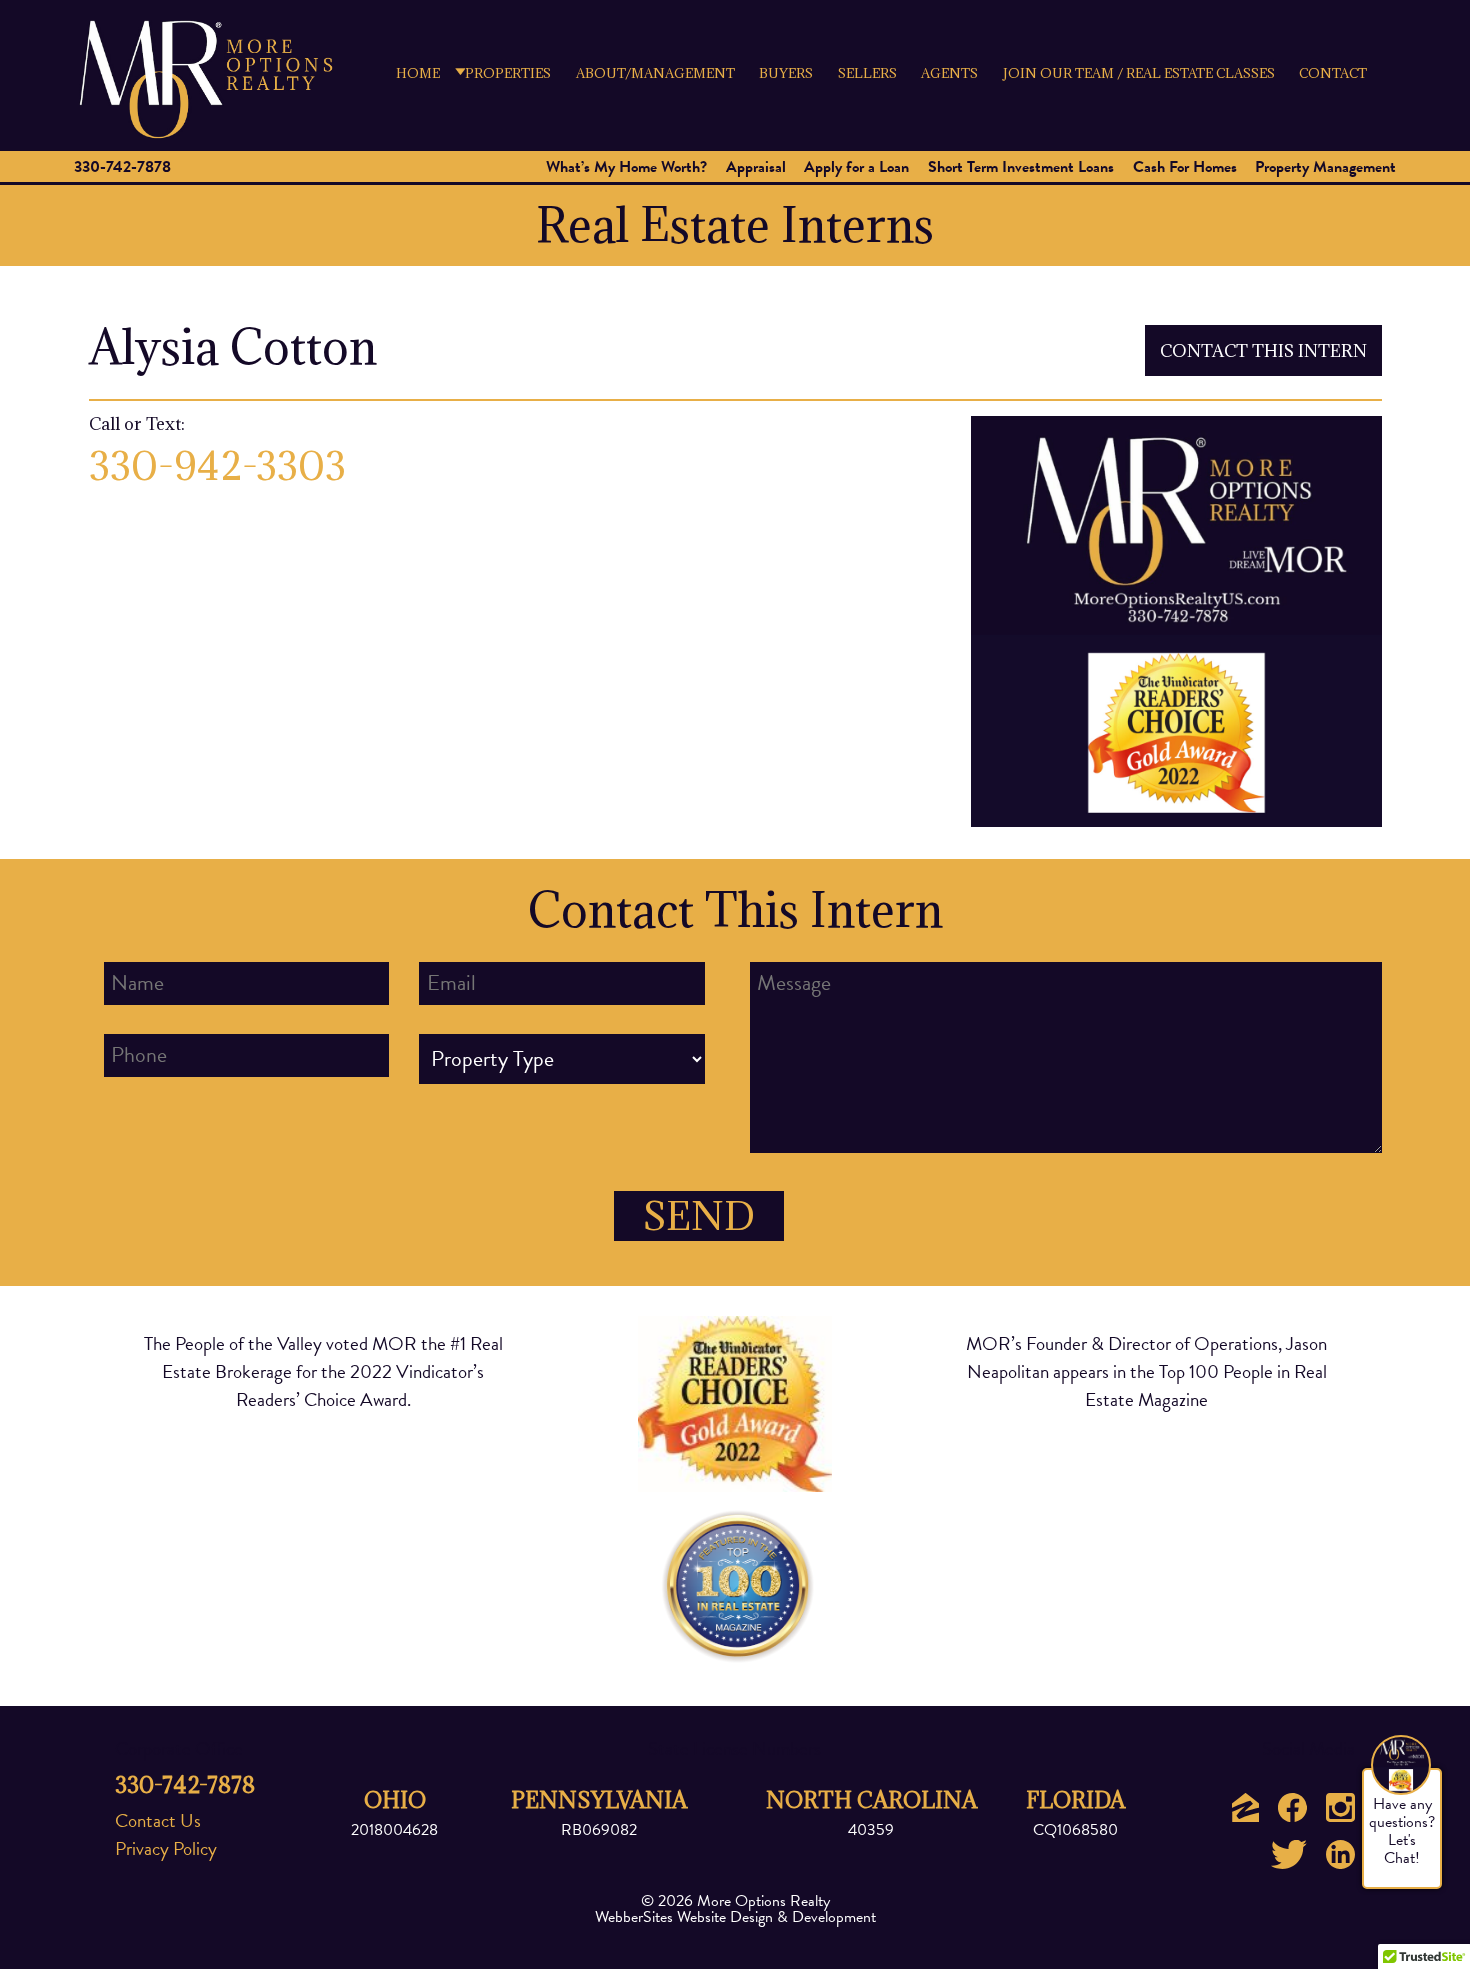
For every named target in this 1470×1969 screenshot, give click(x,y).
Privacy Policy (166, 1848)
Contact (1333, 73)
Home (418, 73)
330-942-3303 (217, 466)
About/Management (655, 73)
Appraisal (756, 167)
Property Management (1325, 167)
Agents (949, 73)
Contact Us (158, 1820)
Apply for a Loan (856, 167)
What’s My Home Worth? (626, 167)
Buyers (786, 73)
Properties (508, 73)
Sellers (867, 73)
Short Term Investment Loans (1021, 167)
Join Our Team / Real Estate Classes (1139, 73)
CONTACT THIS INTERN (1263, 351)
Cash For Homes (1185, 167)
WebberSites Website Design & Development (735, 1917)
